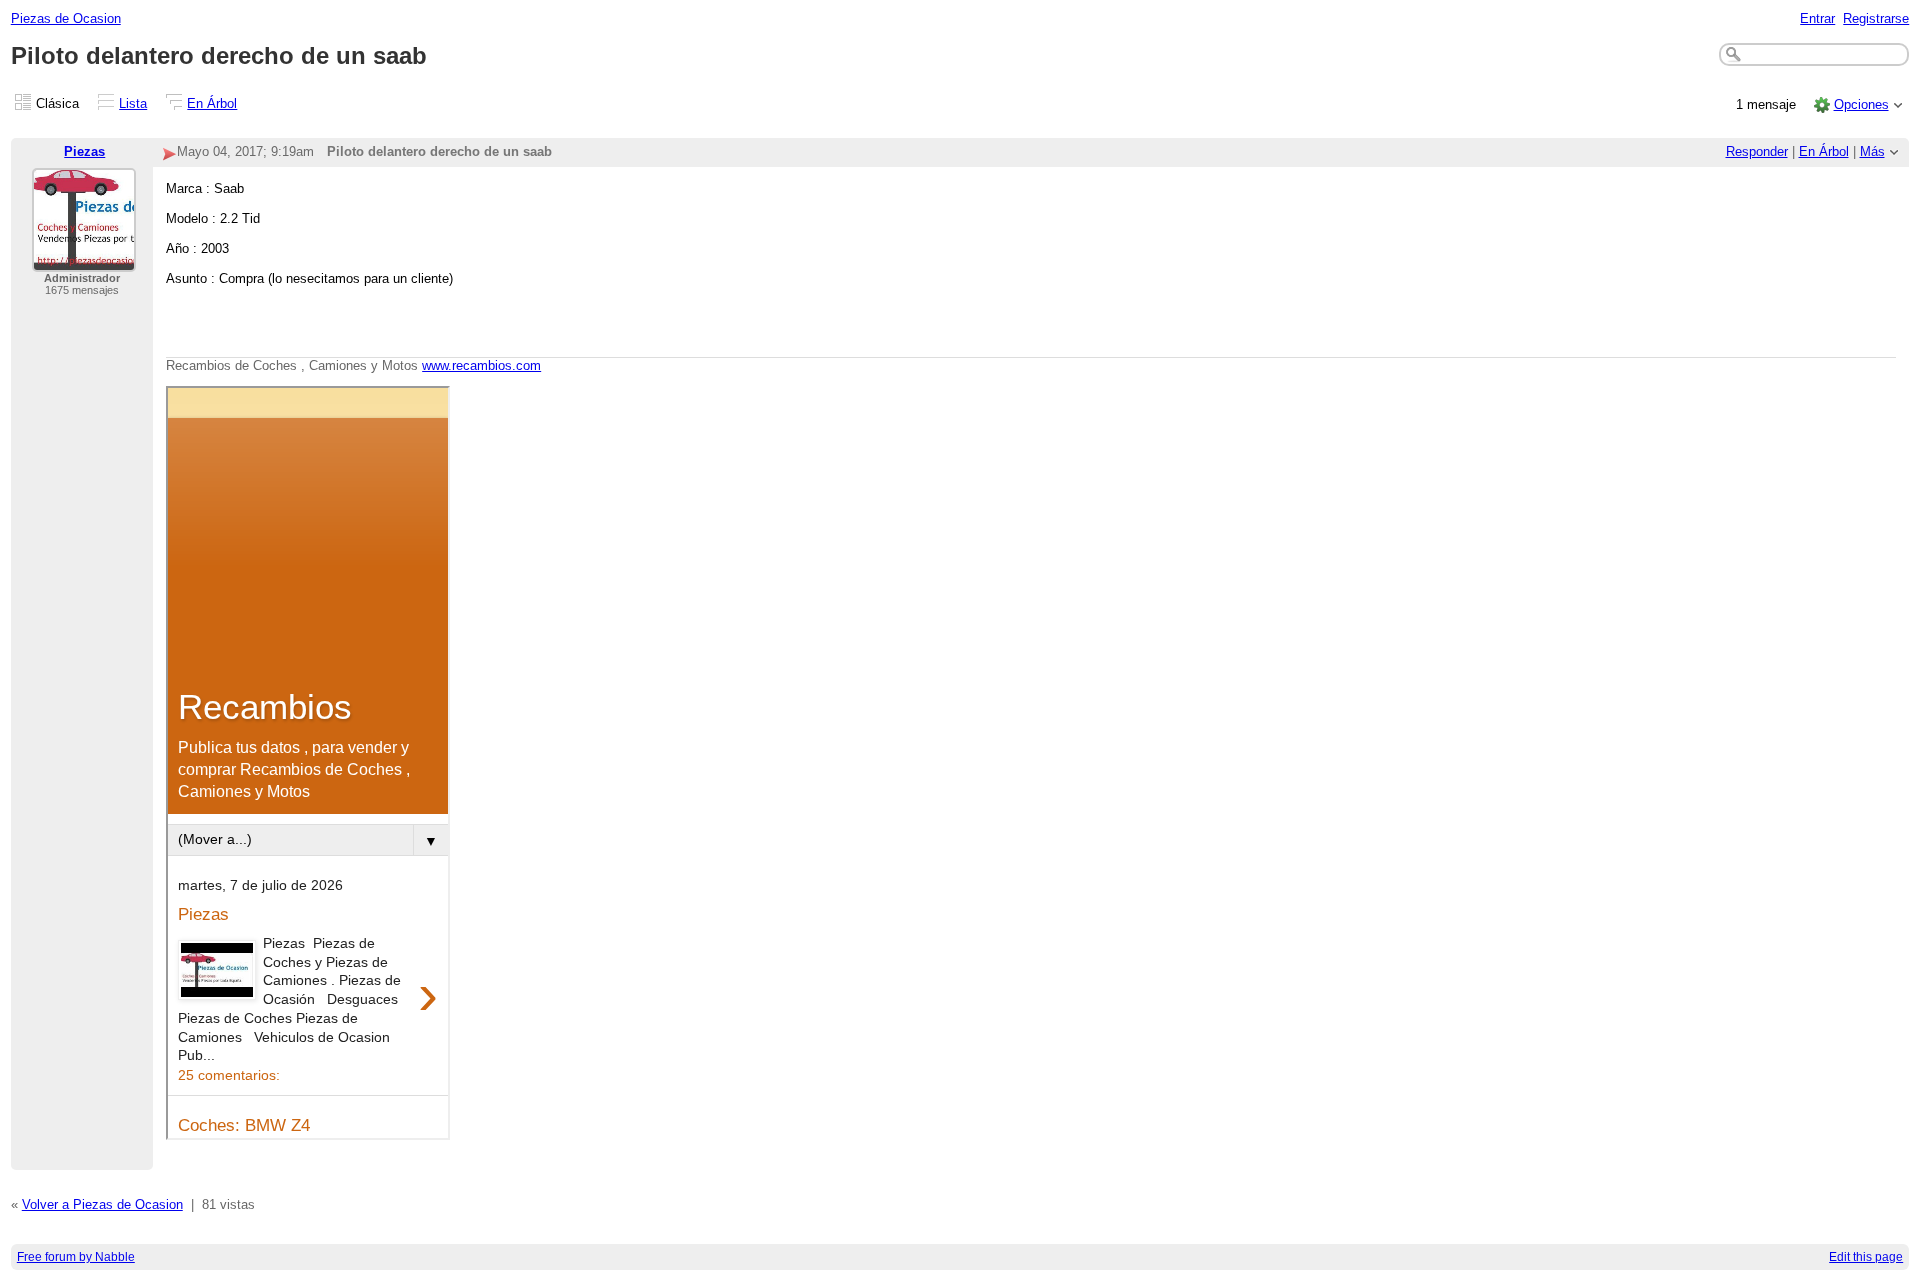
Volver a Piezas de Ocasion (102, 1204)
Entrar (1817, 18)
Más (1872, 151)
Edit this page (1866, 1257)
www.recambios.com (481, 365)
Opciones (1861, 104)
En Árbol (212, 103)
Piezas (84, 151)
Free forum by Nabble (76, 1257)
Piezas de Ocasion (66, 18)
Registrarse (1876, 18)
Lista (133, 103)
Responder (1757, 151)
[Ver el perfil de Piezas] (84, 259)
